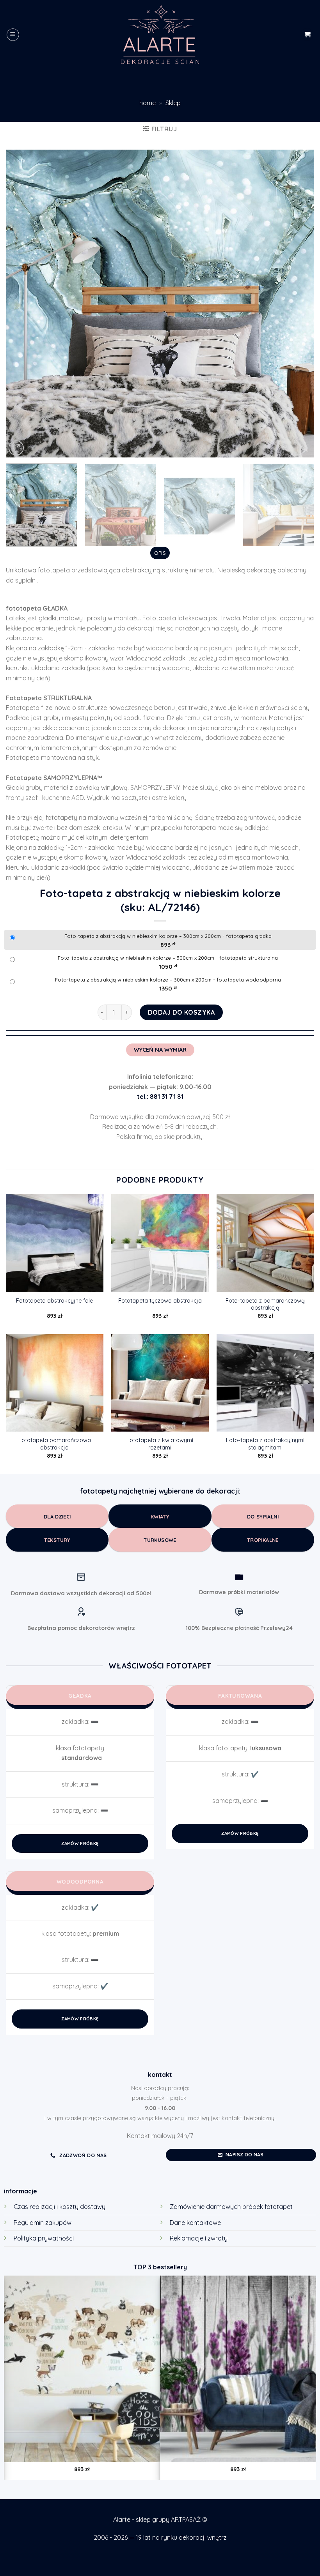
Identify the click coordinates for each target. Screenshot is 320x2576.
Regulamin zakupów (43, 2223)
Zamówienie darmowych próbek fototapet (231, 2207)
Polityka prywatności (44, 2238)
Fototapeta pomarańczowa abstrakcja (55, 1444)
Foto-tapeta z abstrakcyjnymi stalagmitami (265, 1444)
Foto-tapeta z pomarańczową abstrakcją (265, 1304)
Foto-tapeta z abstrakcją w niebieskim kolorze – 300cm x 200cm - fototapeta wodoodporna (168, 980)
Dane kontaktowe (195, 2223)
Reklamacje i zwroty (199, 2238)
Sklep (173, 103)
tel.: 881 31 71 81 (160, 1096)
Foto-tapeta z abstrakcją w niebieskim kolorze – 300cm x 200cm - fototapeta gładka (168, 936)
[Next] (298, 304)
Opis (160, 553)
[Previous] (22, 304)
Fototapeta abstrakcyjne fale (54, 1301)
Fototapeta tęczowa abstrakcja (160, 1301)
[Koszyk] (307, 34)
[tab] (160, 553)
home (148, 103)
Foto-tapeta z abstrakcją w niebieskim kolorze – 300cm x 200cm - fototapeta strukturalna (168, 958)
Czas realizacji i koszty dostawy (60, 2207)
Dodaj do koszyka (181, 1012)
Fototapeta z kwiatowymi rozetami (160, 1444)
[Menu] (13, 35)
